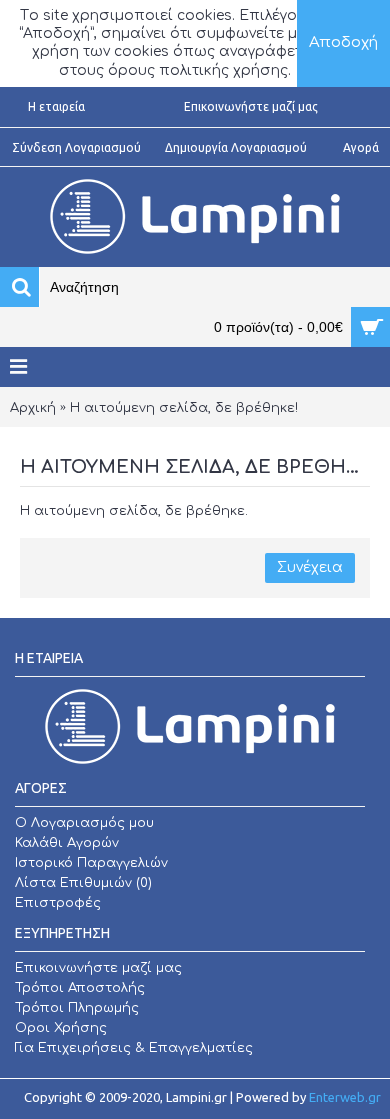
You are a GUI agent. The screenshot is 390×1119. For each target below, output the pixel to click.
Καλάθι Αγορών (67, 843)
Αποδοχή (343, 42)
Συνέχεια (310, 567)
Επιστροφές (58, 903)
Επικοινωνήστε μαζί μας (98, 968)
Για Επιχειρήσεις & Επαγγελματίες (134, 1048)
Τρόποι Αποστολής (80, 988)
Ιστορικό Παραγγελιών (91, 863)
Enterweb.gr (345, 1097)
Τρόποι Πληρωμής (77, 1008)
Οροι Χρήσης (61, 1028)
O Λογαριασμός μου (84, 823)
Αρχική (33, 408)
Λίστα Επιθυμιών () (83, 883)
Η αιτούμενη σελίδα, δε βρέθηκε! (184, 408)
